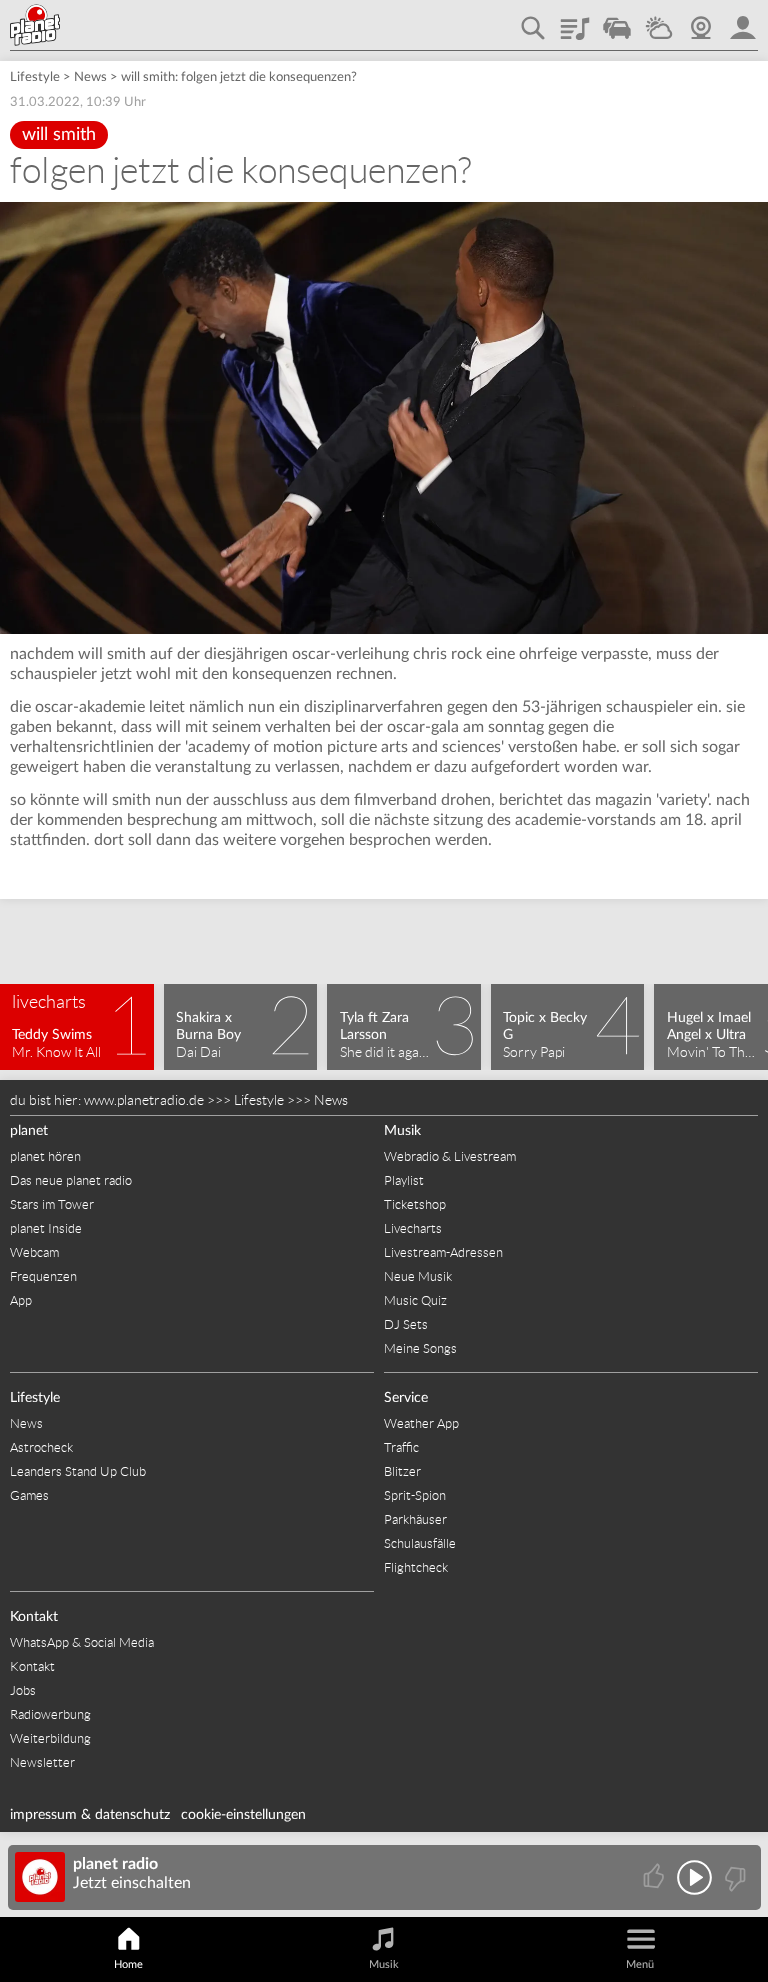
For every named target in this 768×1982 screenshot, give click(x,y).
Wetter (659, 21)
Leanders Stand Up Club (78, 1471)
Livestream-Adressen (443, 1252)
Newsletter (42, 1762)
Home (128, 1964)
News (90, 77)
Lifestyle (35, 77)
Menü (640, 1964)
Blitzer (402, 1471)
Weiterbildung (50, 1738)
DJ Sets (406, 1324)
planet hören (45, 1156)
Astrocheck (41, 1447)
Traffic (617, 21)
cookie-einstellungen (243, 1815)
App (21, 1300)
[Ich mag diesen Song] (655, 1877)
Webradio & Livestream (450, 1156)
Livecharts (413, 1228)
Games (29, 1495)
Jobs (23, 1690)
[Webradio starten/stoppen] (694, 1877)
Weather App (421, 1423)
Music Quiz (415, 1300)
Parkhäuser (415, 1519)
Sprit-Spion (415, 1495)
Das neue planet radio (71, 1180)
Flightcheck (416, 1567)
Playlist (575, 21)
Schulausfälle (420, 1543)
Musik (402, 1131)
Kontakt (34, 1617)
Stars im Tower (52, 1204)
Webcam (701, 21)
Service (406, 1398)
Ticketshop (415, 1204)
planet (29, 1131)
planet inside (743, 21)
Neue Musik (418, 1276)
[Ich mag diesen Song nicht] (733, 1877)
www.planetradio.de (144, 1100)
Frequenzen (43, 1276)
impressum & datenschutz (90, 1815)
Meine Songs (420, 1348)
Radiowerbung (50, 1714)
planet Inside (46, 1228)
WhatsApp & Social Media (82, 1642)
